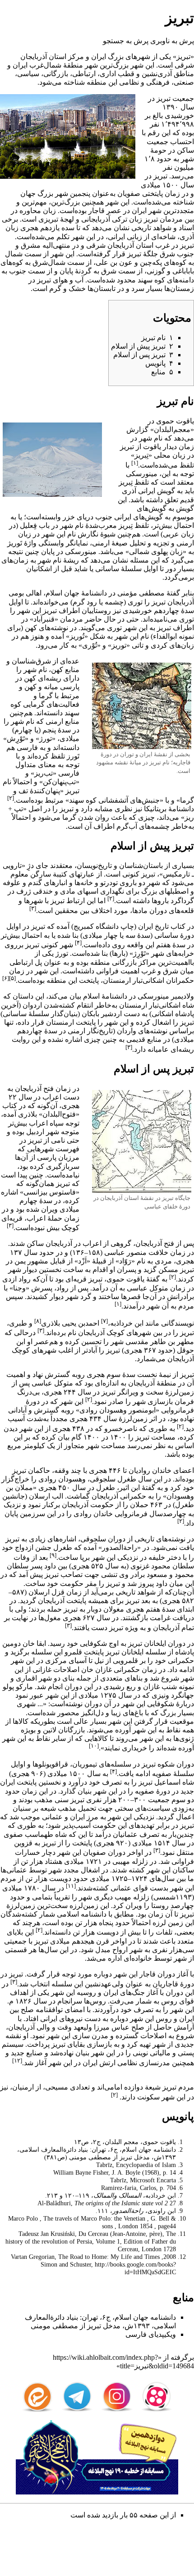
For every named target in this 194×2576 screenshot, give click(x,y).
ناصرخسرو (121, 1429)
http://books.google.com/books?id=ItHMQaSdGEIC (135, 2268)
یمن (20, 1261)
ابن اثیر (129, 1488)
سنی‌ (62, 1800)
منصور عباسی (125, 1252)
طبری (18, 1323)
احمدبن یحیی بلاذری (70, 1323)
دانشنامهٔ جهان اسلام (76, 593)
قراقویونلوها (50, 1764)
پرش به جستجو (126, 41)
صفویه (162, 1774)
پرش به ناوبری (172, 41)
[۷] (104, 1321)
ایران (99, 57)
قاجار (97, 211)
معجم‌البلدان (172, 429)
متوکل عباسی (148, 1288)
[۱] (135, 463)
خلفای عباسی (161, 1206)
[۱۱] (71, 1886)
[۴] (78, 943)
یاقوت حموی (175, 421)
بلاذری (28, 1114)
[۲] (11, 798)
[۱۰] (94, 1746)
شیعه (48, 1808)
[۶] (6, 978)
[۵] (12, 978)
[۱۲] (17, 2060)
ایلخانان (155, 1643)
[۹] (53, 1555)
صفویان (129, 193)
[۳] (33, 908)
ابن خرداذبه (127, 1323)
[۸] (38, 1321)
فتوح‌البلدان (59, 1114)
